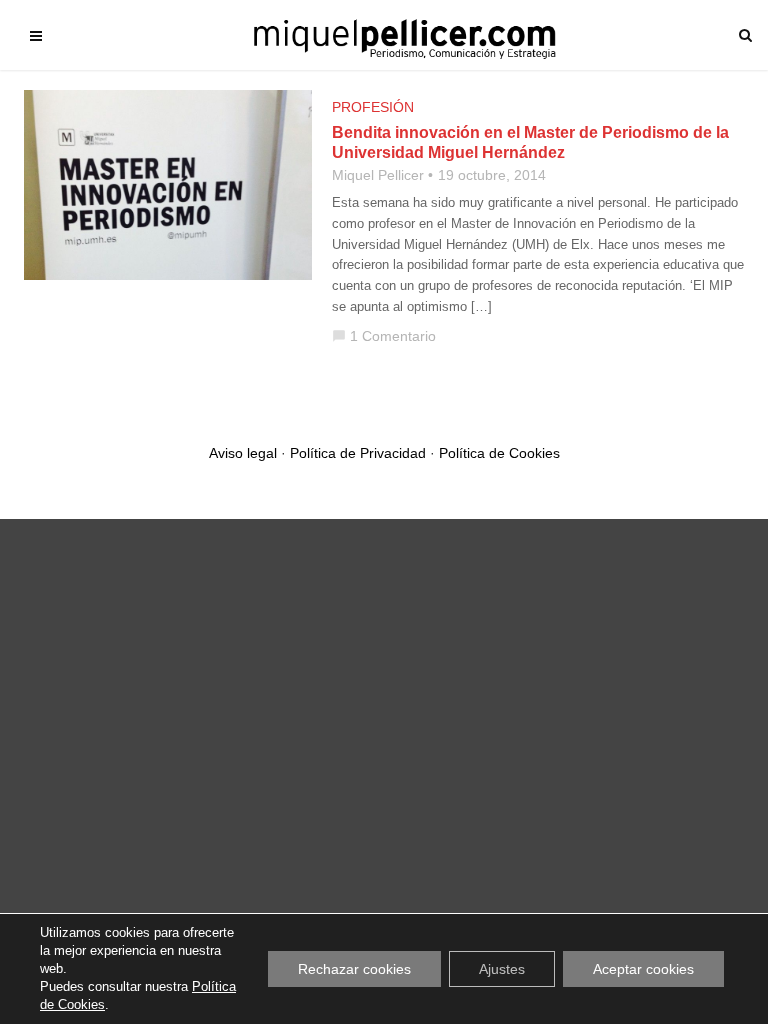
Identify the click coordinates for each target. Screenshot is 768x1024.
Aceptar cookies (643, 969)
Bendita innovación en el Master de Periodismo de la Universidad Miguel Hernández (530, 142)
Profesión (373, 107)
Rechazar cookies (354, 969)
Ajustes (502, 969)
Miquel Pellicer (378, 175)
